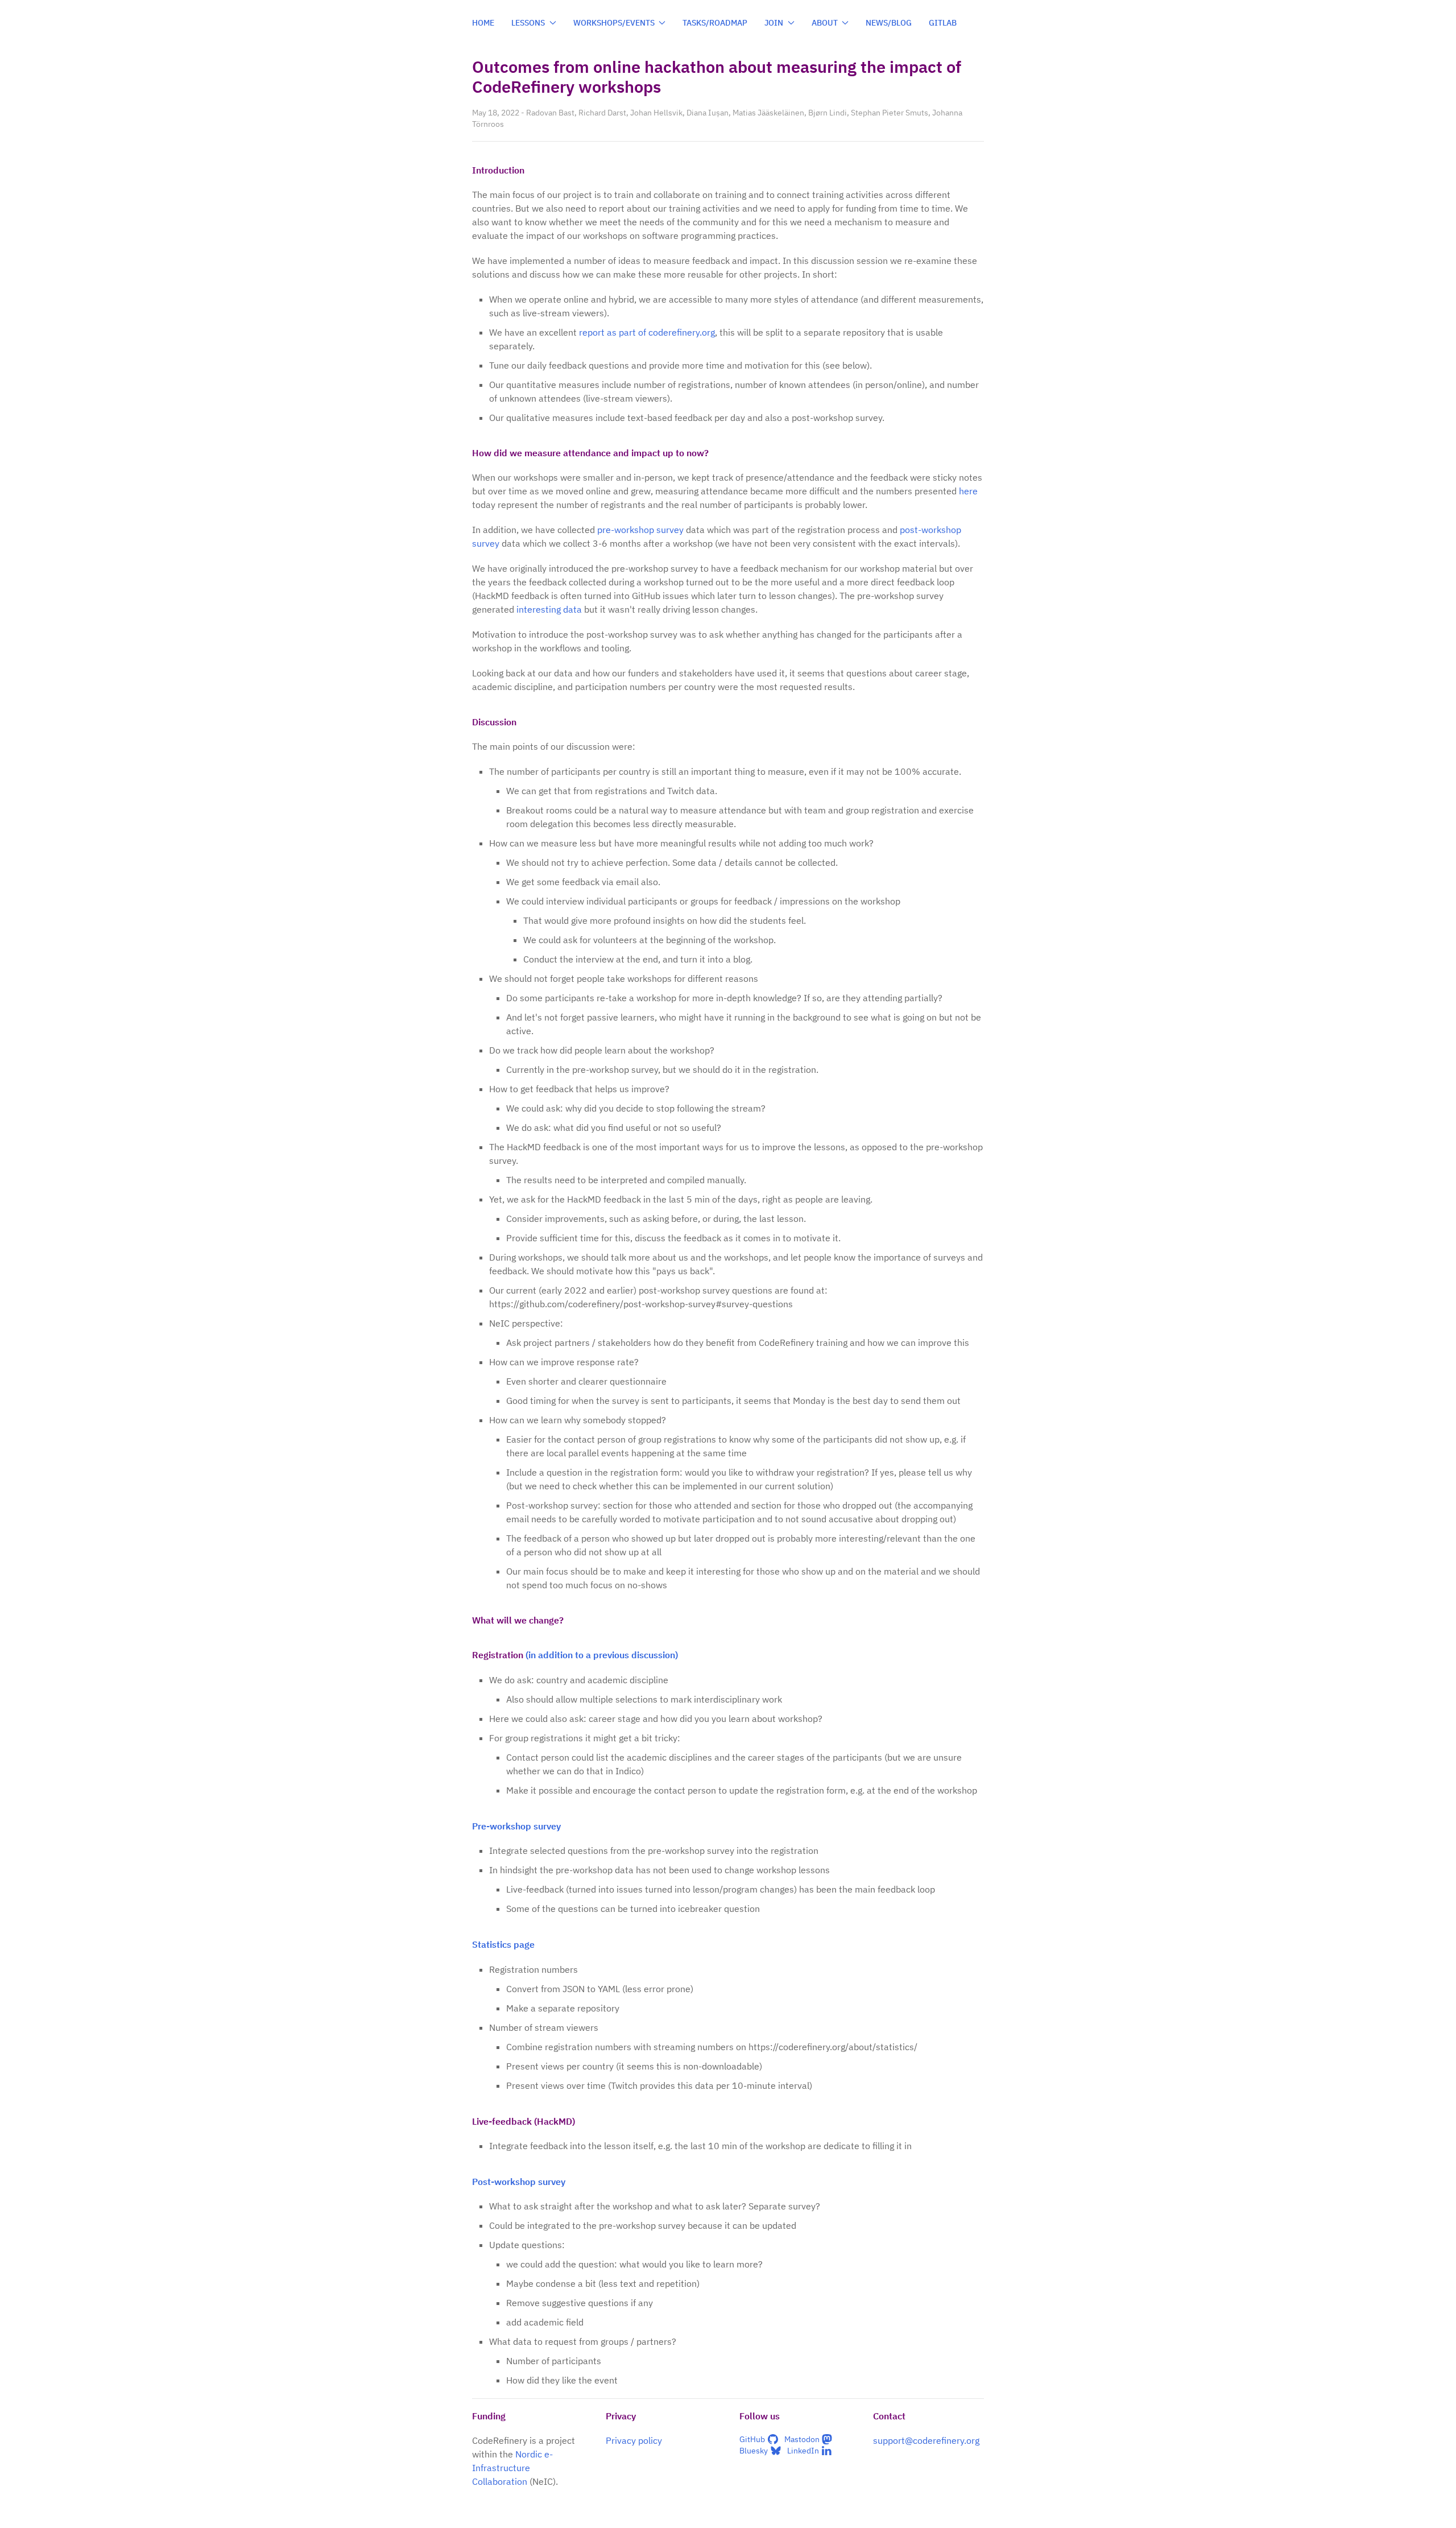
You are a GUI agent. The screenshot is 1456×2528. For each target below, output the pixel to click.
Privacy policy (634, 2440)
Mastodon (802, 2439)
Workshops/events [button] (614, 23)
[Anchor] (531, 170)
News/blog (889, 23)
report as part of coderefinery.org (647, 332)
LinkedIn (803, 2451)
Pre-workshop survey (516, 1826)
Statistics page (503, 1944)
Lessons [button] (528, 23)
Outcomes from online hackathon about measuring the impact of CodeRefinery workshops (717, 77)
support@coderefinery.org (926, 2440)
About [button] (825, 23)
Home (483, 23)
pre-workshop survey (640, 530)
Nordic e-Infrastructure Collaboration (512, 2468)
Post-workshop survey (519, 2182)
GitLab (943, 23)
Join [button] (774, 23)
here (968, 491)
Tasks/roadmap (715, 23)
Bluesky (754, 2451)
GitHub (752, 2439)
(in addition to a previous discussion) (602, 1655)
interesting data (549, 609)
